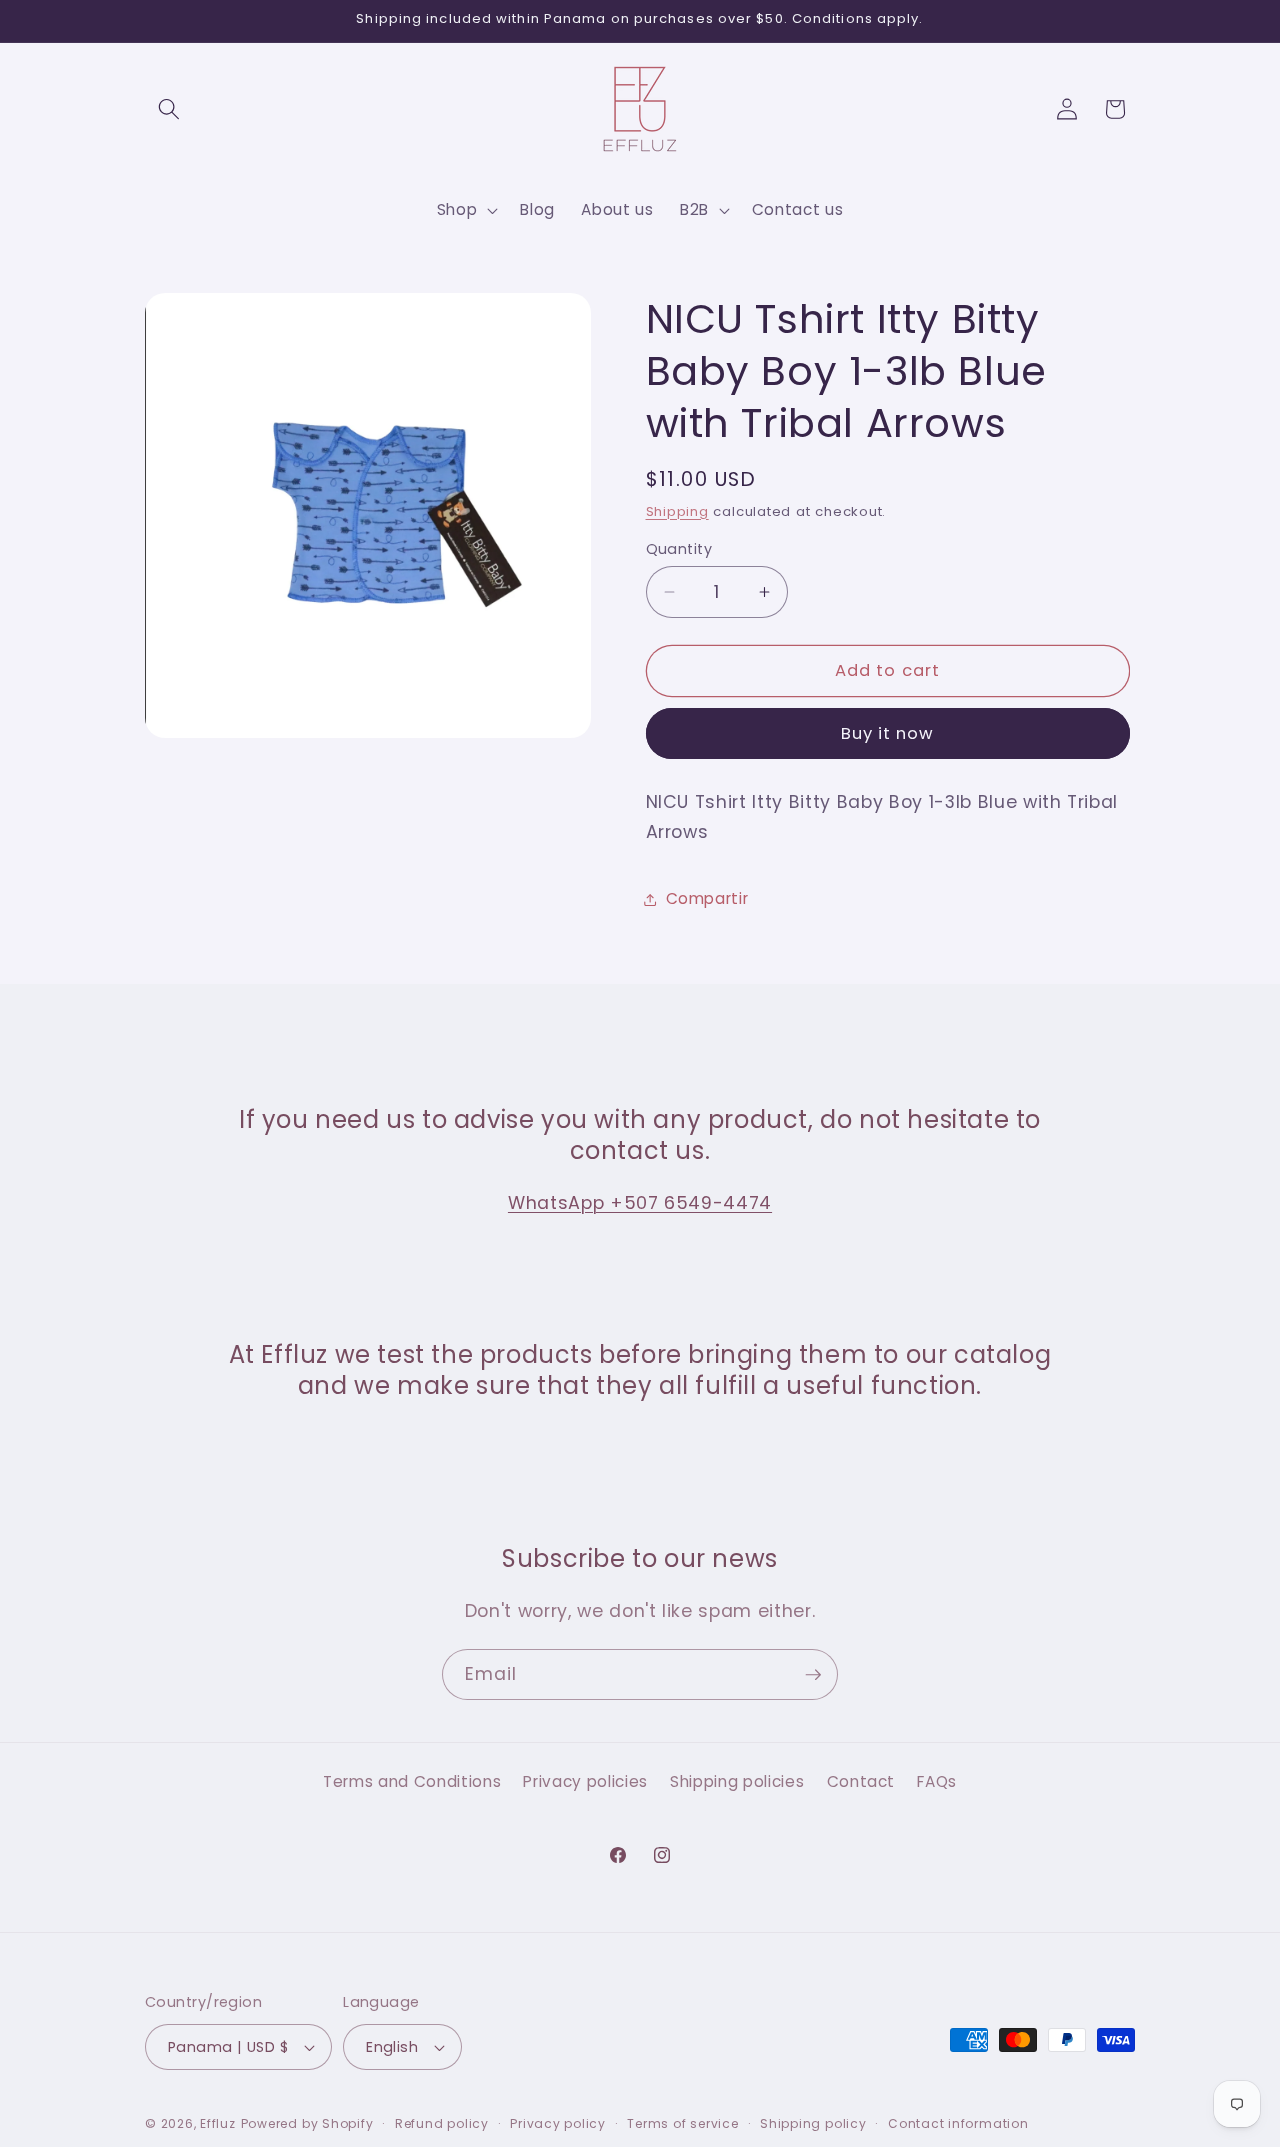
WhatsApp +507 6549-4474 (640, 1203)
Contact (861, 1780)
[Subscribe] (813, 1675)
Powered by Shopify (307, 2123)
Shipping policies (737, 1780)
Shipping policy (813, 2123)
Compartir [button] (707, 898)
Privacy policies (585, 1780)
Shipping (677, 511)
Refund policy (442, 2123)
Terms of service (682, 2123)
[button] (169, 109)
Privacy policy (558, 2123)
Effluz (218, 2123)
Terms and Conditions (412, 1780)
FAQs (937, 1780)
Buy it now (888, 733)
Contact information (958, 2123)
